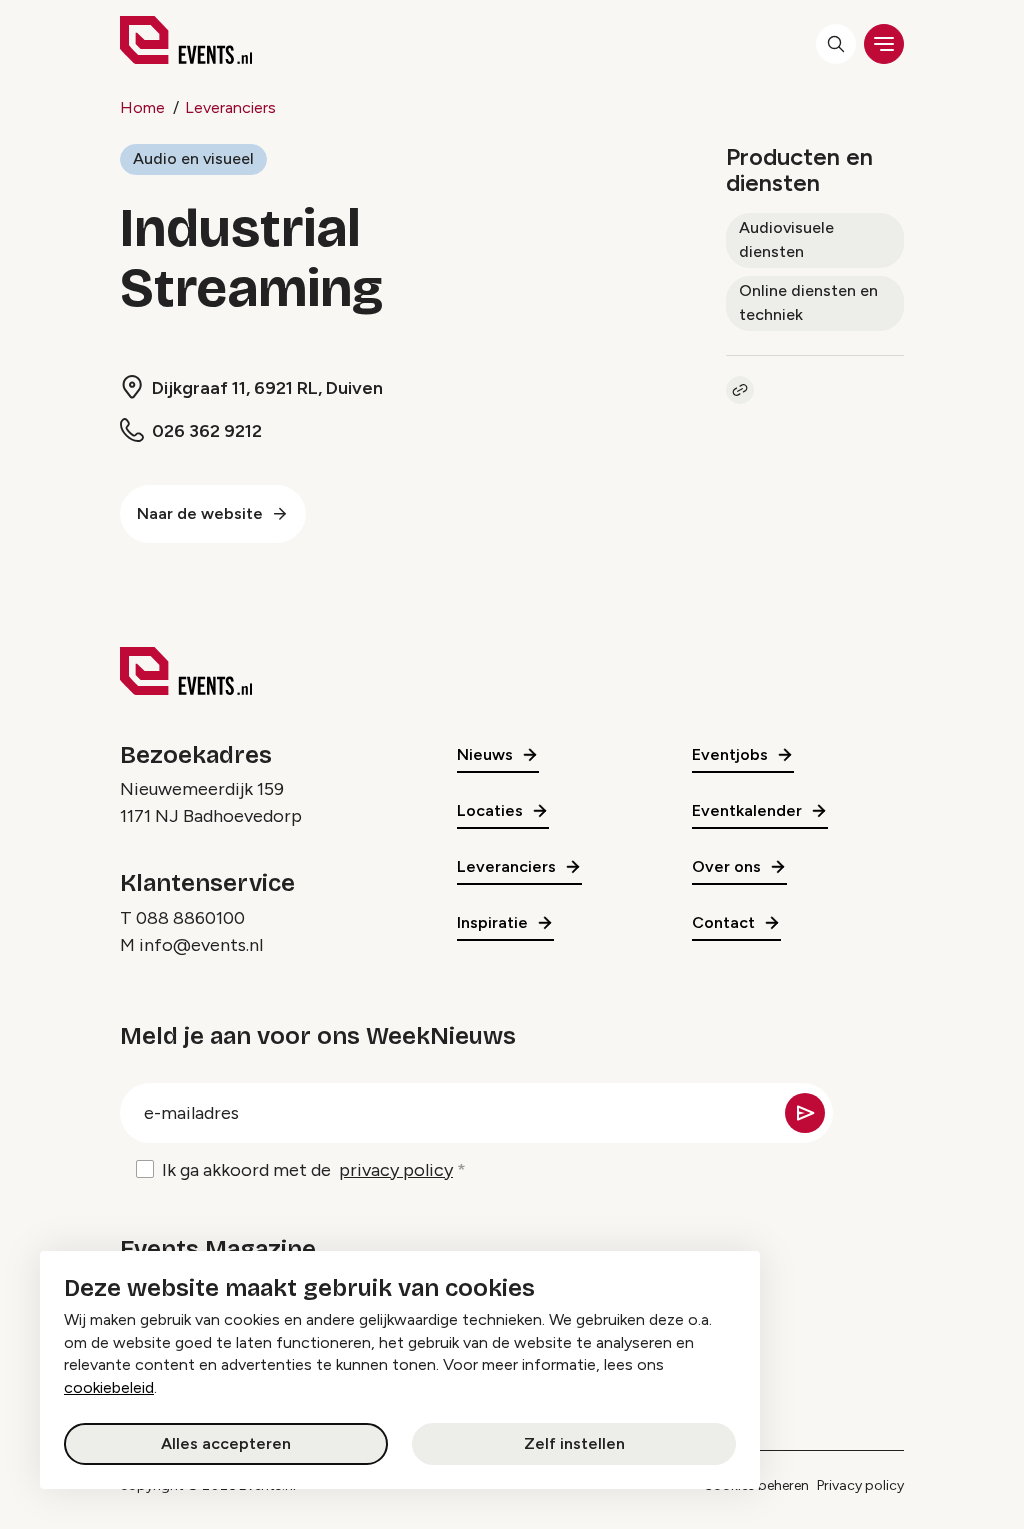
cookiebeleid (109, 1387)
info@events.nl (201, 945)
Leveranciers (230, 107)
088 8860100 (190, 918)
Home (142, 107)
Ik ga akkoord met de (307, 1170)
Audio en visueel (193, 158)
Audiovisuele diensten (786, 239)
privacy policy (396, 1170)
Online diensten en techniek (808, 302)
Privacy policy (860, 1485)
